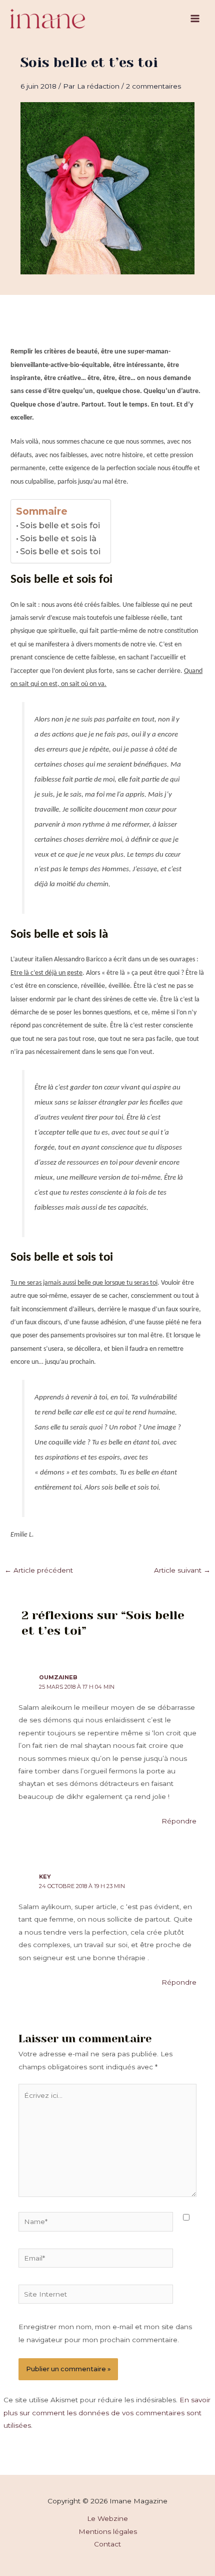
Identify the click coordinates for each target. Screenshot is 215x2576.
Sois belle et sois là (58, 538)
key (45, 1877)
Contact (107, 2544)
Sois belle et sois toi (60, 551)
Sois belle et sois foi (60, 525)
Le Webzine (107, 2518)
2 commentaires (153, 86)
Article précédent (39, 1570)
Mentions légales (108, 2531)
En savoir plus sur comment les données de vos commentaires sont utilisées (107, 2413)
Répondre (179, 1821)
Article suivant (182, 1570)
